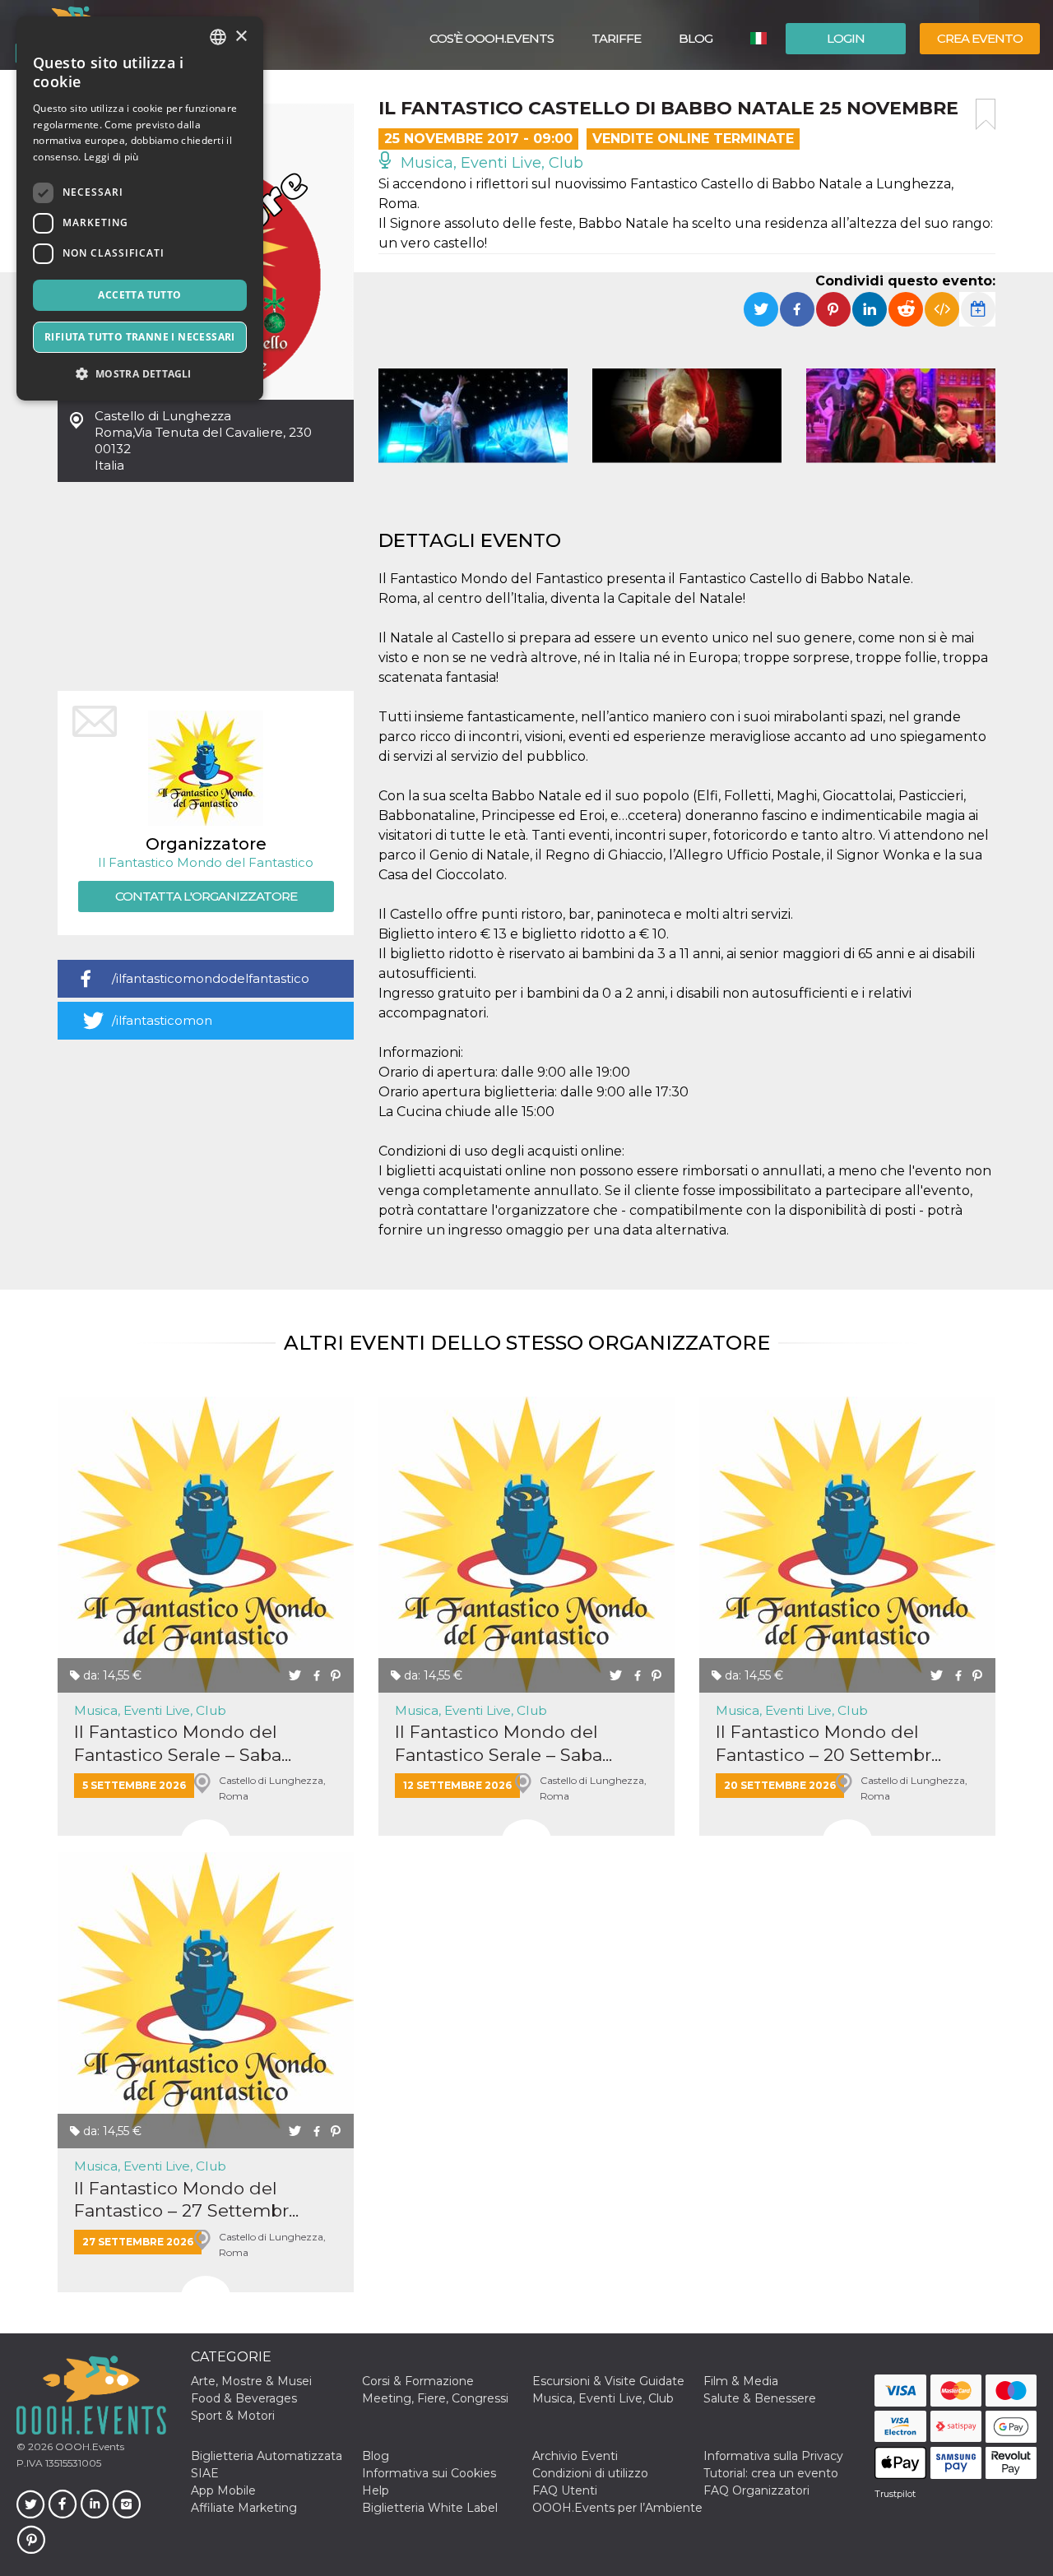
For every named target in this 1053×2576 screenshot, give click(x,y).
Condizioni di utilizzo (590, 2473)
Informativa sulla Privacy (773, 2456)
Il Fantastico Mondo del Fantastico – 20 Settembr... (828, 1743)
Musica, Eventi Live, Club (490, 163)
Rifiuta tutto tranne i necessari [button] (140, 337)
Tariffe (616, 38)
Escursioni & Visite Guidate (608, 2381)
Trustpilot (895, 2494)
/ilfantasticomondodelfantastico (211, 978)
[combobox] (218, 37)
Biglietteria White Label (430, 2508)
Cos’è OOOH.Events (492, 38)
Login (846, 38)
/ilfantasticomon (162, 1020)
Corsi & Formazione (418, 2381)
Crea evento (980, 38)
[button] (140, 374)
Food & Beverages (244, 2398)
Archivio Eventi (575, 2456)
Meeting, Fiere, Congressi (435, 2398)
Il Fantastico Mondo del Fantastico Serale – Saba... (183, 1743)
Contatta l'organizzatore (206, 896)
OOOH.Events (88, 2446)
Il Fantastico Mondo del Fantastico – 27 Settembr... (186, 2199)
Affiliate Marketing (244, 2508)
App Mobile (223, 2490)
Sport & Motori (233, 2416)
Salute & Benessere (760, 2398)
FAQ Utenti (565, 2490)
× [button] (241, 37)
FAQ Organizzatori (756, 2490)
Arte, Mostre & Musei (251, 2381)
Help (376, 2490)
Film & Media (741, 2381)
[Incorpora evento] (942, 309)
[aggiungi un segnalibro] (986, 114)
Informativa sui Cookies (429, 2473)
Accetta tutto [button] (139, 295)
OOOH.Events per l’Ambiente (617, 2508)
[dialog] (140, 208)
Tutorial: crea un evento (771, 2473)
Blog (696, 38)
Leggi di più (111, 157)
